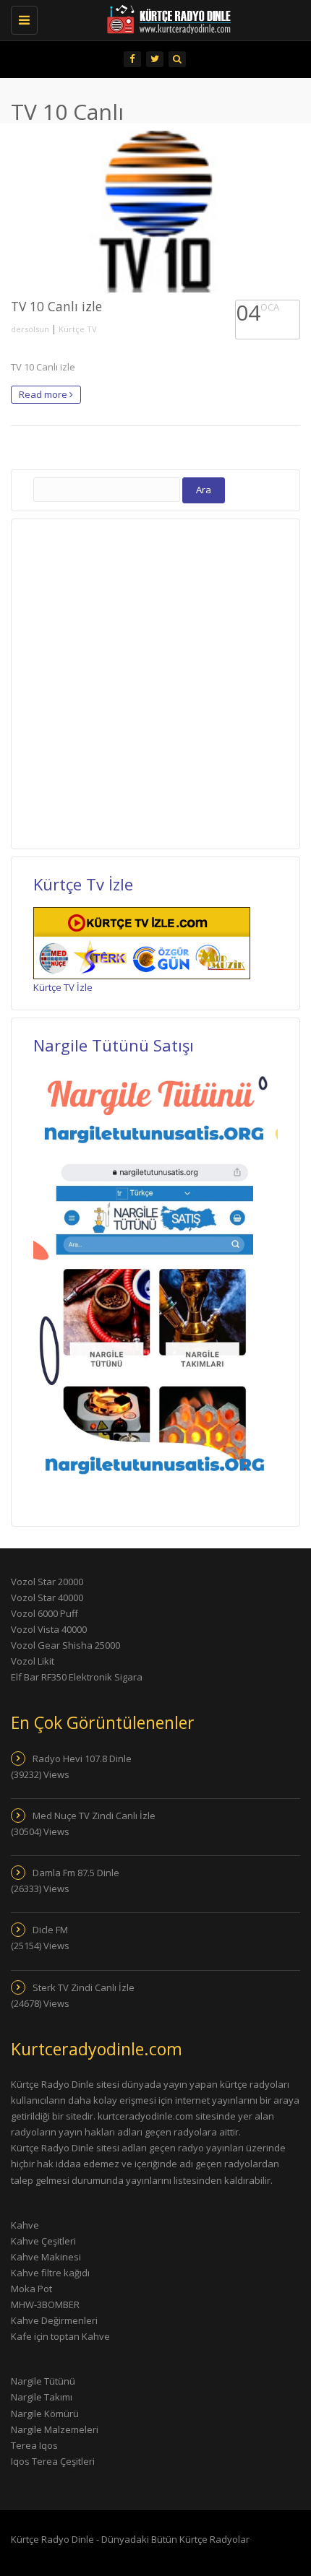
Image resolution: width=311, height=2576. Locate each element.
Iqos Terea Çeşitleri (53, 2461)
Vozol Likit (33, 1661)
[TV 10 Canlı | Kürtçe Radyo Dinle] (148, 18)
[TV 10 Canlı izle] (155, 212)
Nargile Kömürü (45, 2414)
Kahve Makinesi (46, 2257)
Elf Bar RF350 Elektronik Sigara (77, 1677)
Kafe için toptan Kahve (60, 2336)
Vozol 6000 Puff (44, 1613)
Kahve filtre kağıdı (50, 2273)
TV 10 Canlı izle (56, 306)
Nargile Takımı (42, 2397)
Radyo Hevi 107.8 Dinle (82, 1758)
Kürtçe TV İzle (63, 987)
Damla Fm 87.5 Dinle (76, 1873)
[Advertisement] (155, 682)
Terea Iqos (34, 2445)
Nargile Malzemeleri (55, 2429)
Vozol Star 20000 (47, 1582)
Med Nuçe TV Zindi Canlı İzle (94, 1816)
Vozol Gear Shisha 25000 (65, 1645)
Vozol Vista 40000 (49, 1629)
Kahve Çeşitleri (43, 2241)
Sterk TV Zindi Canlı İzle (84, 1987)
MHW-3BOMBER (45, 2304)
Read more (44, 394)
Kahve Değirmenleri (54, 2320)
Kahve (25, 2225)
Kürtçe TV (78, 329)
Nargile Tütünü (43, 2381)
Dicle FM (50, 1930)
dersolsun (30, 329)
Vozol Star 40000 (47, 1597)
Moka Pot (31, 2289)
